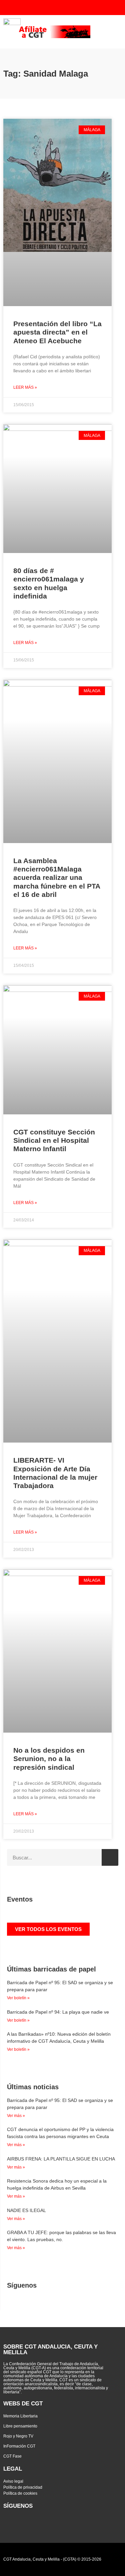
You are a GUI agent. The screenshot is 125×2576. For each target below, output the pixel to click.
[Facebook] (81, 8)
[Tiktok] (107, 8)
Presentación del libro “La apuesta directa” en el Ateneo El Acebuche (57, 332)
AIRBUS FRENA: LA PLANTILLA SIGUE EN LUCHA (61, 2159)
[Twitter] (54, 8)
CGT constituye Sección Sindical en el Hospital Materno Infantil (54, 1140)
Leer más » (25, 387)
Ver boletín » (18, 1998)
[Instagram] (94, 8)
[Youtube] (67, 8)
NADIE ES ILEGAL (26, 2210)
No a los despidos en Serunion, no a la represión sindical (49, 1759)
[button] (114, 32)
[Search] (110, 1857)
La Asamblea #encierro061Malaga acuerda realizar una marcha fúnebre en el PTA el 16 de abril (57, 878)
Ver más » (16, 2116)
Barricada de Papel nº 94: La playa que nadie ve (58, 2012)
